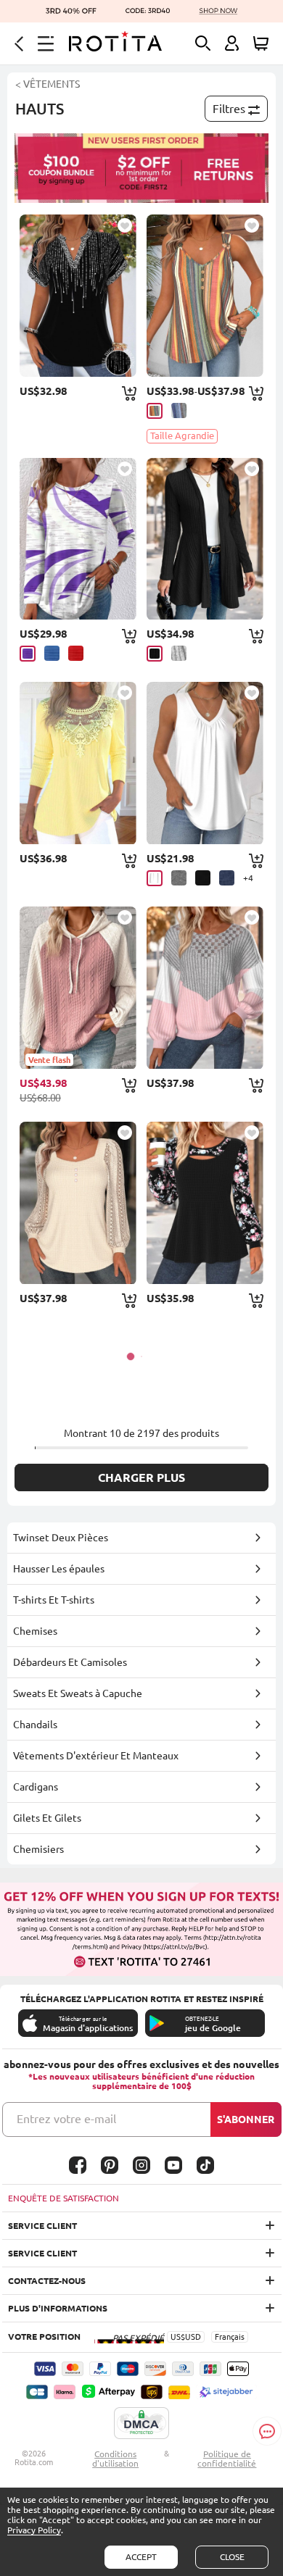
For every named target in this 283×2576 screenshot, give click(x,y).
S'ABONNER (246, 2119)
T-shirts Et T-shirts (54, 1600)
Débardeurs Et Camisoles (70, 1662)
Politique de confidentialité (227, 2459)
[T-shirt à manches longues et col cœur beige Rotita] (78, 1203)
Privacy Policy (34, 2530)
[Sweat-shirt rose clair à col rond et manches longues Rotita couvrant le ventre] (205, 988)
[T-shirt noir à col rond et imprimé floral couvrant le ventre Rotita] (205, 1203)
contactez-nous (47, 2281)
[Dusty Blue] (179, 410)
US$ (178, 2337)
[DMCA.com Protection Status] (141, 2424)
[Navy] (227, 878)
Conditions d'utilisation (115, 2459)
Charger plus (141, 1477)
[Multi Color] (155, 411)
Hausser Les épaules (59, 1569)
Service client (42, 2226)
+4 (248, 878)
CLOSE (232, 2557)
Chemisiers (38, 1849)
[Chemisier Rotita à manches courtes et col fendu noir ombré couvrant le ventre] (78, 296)
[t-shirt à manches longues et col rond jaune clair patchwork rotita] (78, 763)
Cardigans (36, 1787)
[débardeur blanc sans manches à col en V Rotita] (205, 763)
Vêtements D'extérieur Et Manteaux (96, 1756)
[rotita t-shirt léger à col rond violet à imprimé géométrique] (78, 539)
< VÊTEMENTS (48, 84)
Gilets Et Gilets (47, 1818)
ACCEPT (141, 2557)
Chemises (35, 1631)
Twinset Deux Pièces (61, 1538)
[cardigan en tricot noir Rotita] (205, 539)
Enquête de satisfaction (63, 2198)
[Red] (76, 653)
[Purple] (28, 654)
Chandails (35, 1725)
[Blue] (52, 653)
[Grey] (179, 653)
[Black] (155, 654)
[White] (155, 878)
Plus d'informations (58, 2308)
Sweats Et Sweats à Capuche (78, 1693)
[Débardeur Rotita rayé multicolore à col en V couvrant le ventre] (205, 296)
